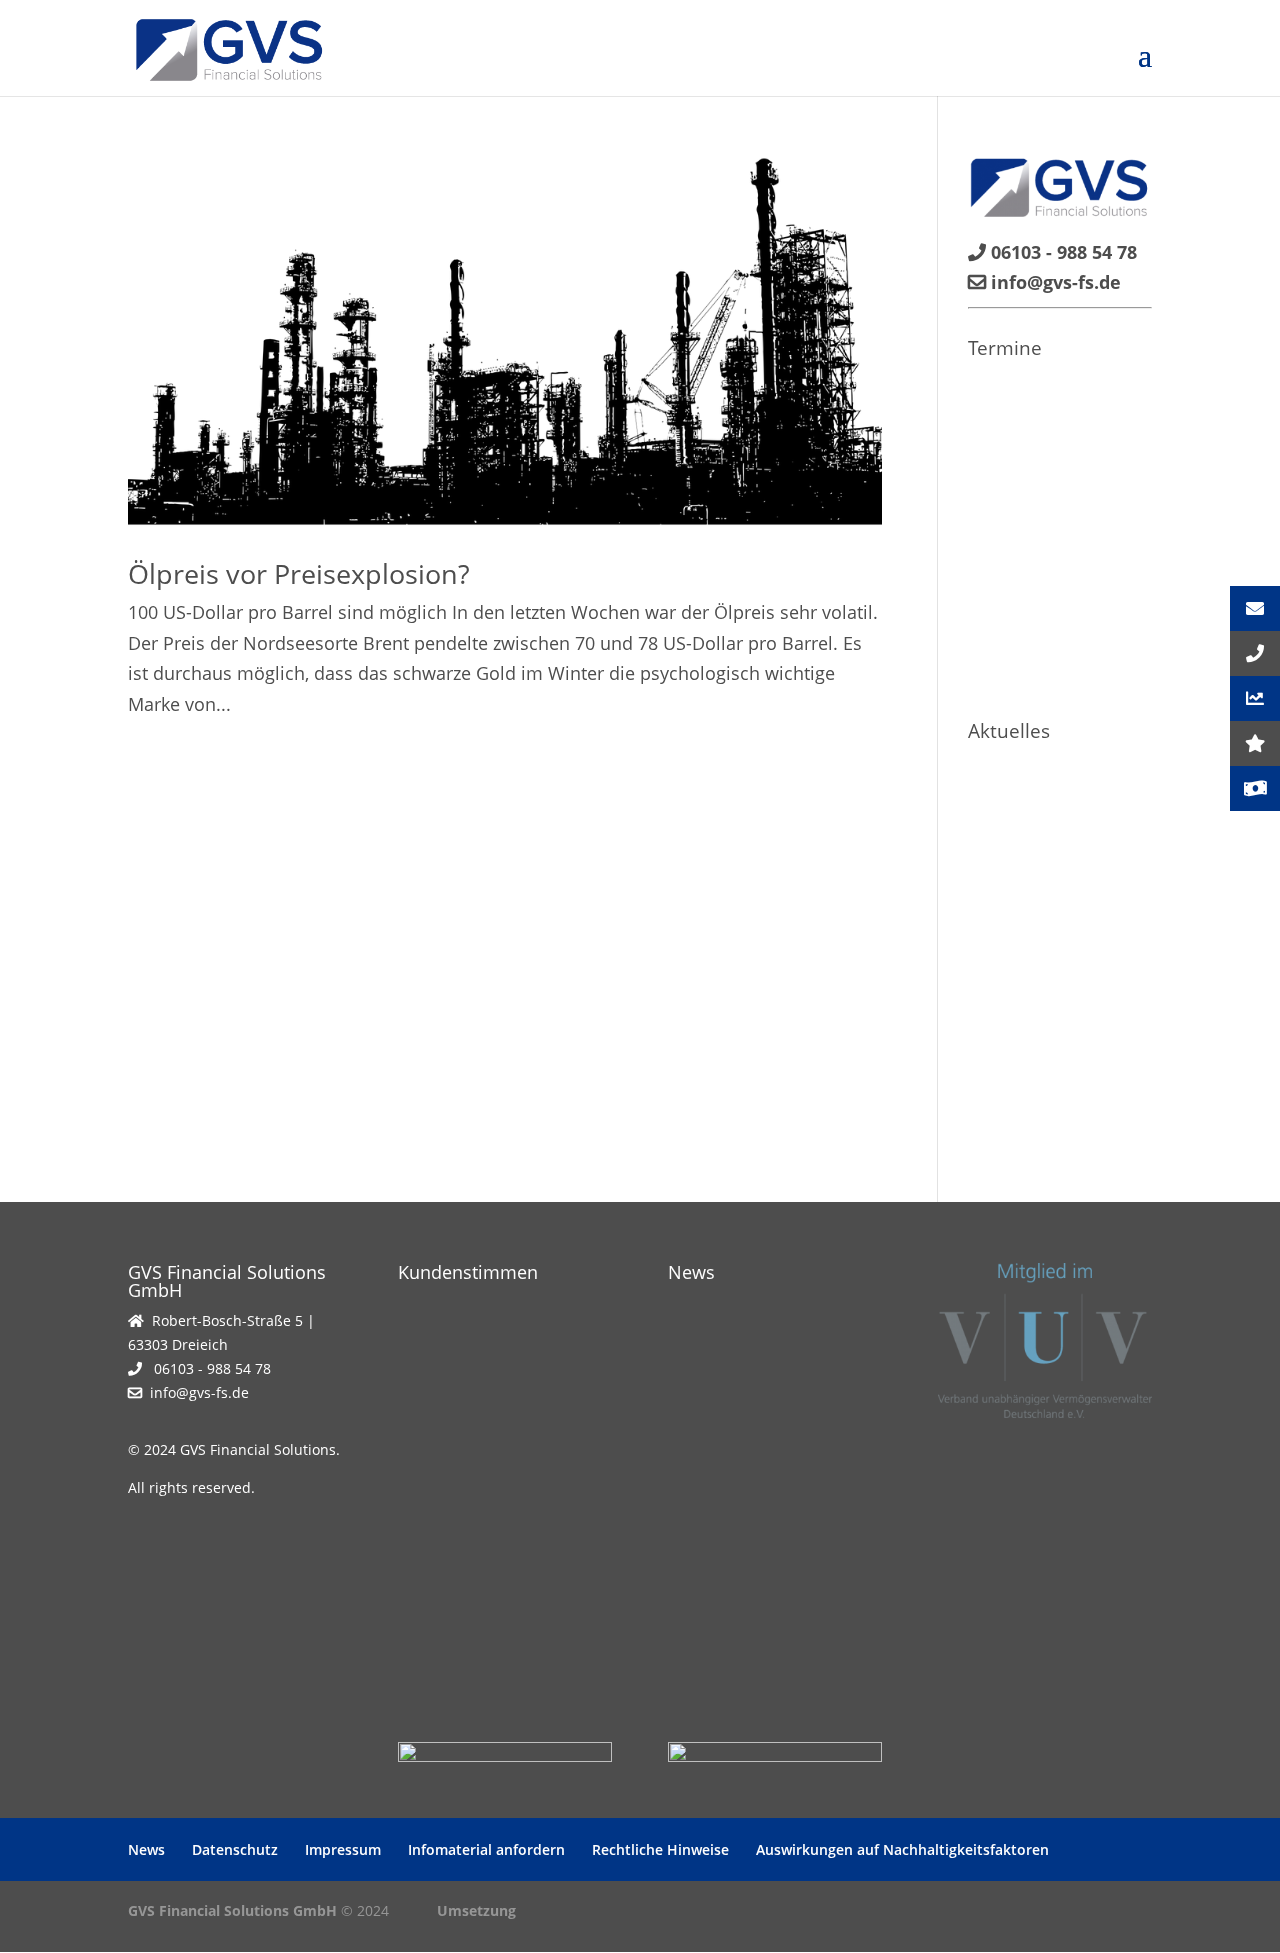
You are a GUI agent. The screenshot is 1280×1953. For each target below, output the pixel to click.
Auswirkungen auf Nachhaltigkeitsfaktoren (902, 1849)
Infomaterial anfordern (486, 1849)
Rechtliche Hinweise (660, 1849)
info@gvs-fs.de (199, 1392)
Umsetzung (476, 1910)
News (146, 1849)
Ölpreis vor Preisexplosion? (299, 573)
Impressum (343, 1849)
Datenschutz (235, 1849)
